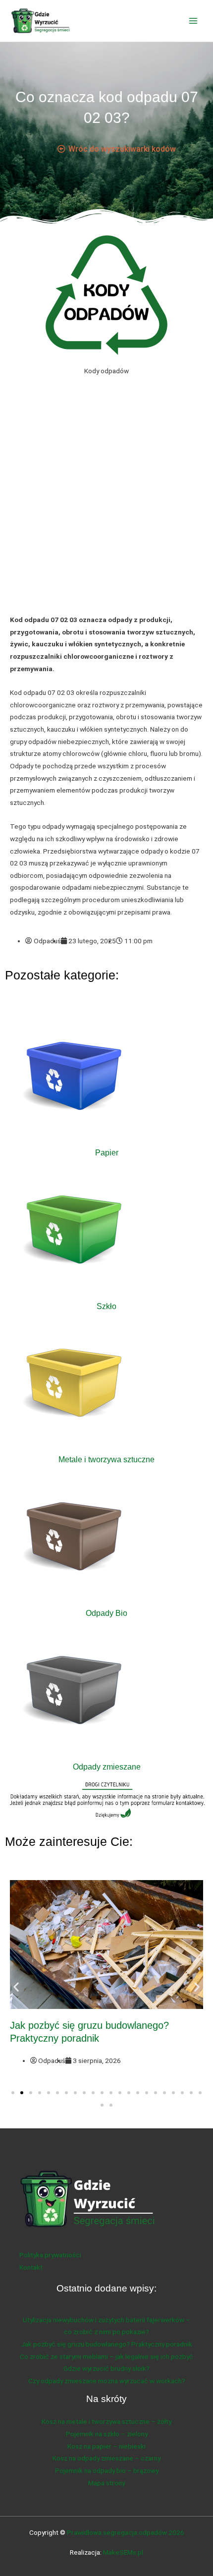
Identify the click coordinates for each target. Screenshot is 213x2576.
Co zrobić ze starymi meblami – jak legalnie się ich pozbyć (106, 2356)
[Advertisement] (106, 503)
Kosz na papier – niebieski (106, 2446)
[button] (16, 1986)
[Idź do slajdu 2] (22, 2093)
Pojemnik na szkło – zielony (107, 2434)
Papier (107, 1152)
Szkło (106, 1306)
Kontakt (31, 2267)
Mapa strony (106, 2483)
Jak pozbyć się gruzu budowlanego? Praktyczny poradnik (106, 2344)
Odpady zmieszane (107, 1767)
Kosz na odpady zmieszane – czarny (106, 2458)
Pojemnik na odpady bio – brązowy (107, 2470)
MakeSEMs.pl (123, 2552)
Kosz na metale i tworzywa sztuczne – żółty (106, 2421)
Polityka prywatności (50, 2255)
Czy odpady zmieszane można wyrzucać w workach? (107, 2381)
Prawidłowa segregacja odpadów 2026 (126, 2532)
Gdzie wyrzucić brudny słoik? (106, 2368)
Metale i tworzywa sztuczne (106, 1459)
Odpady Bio (106, 1613)
